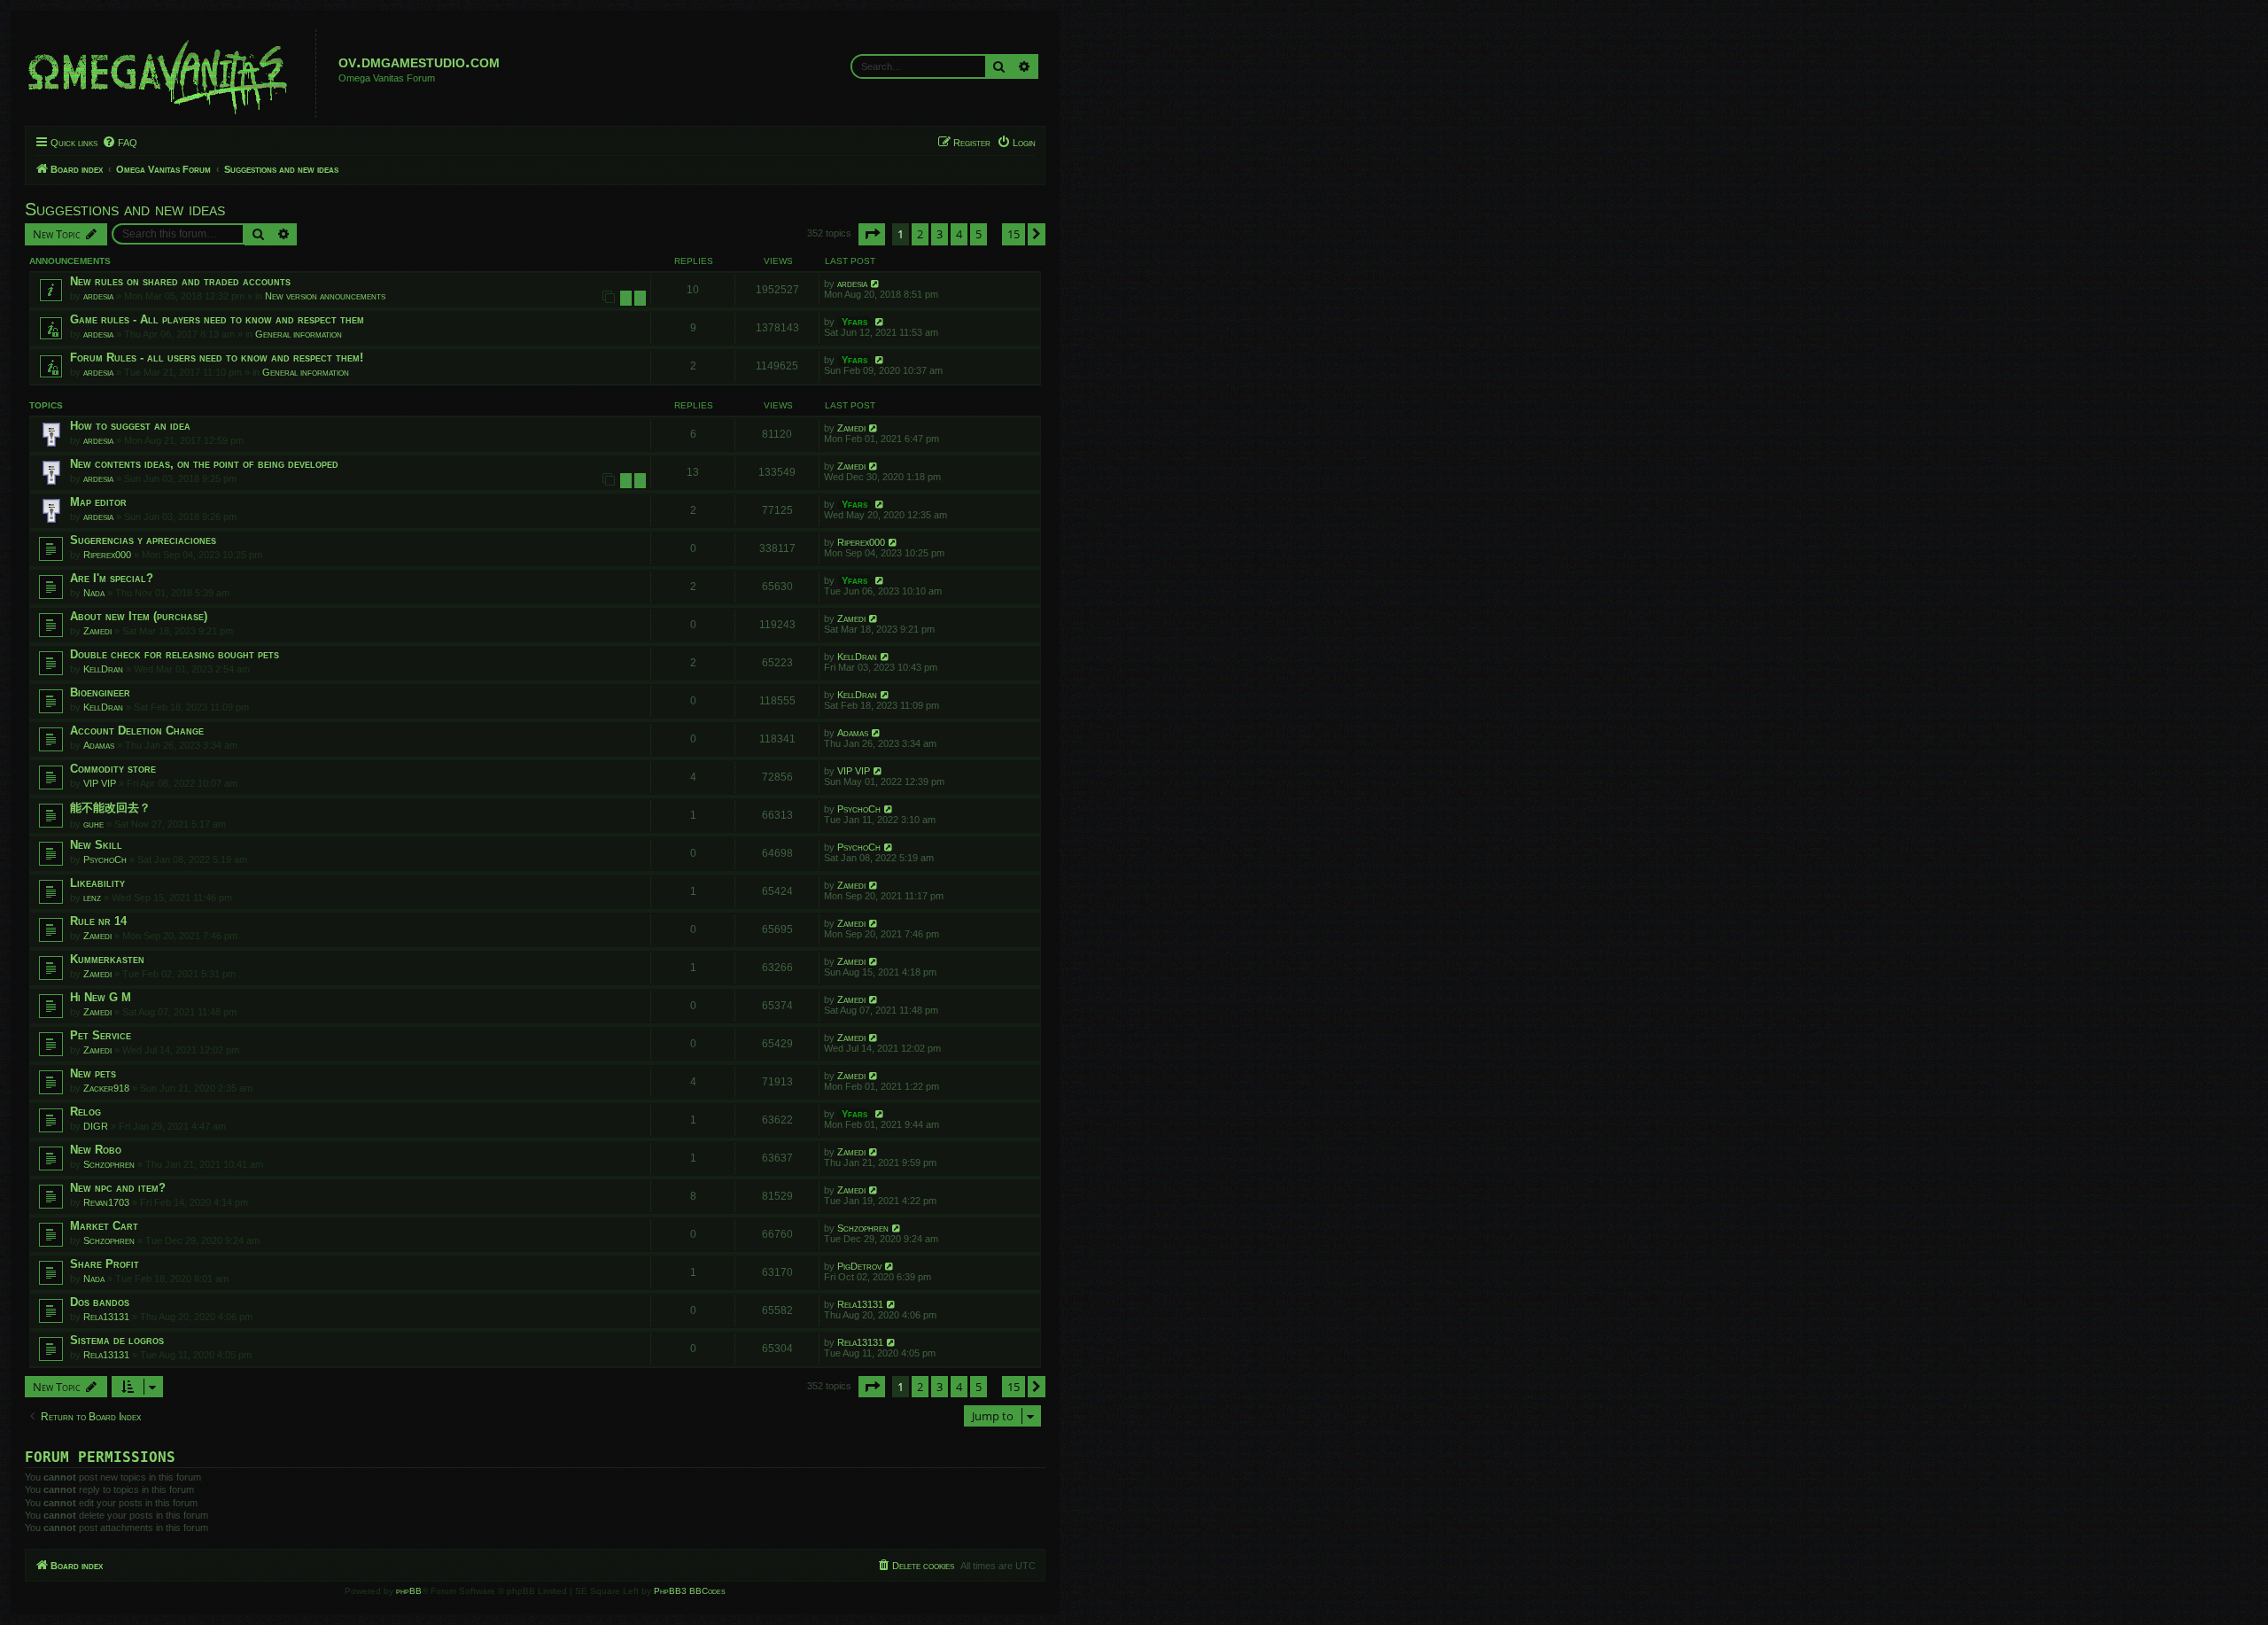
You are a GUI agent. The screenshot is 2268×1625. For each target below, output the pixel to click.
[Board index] (173, 74)
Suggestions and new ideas (125, 209)
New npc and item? (118, 1188)
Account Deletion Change (137, 731)
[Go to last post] (876, 284)
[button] (872, 234)
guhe (93, 824)
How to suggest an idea (130, 426)
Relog (85, 1112)
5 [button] (979, 234)
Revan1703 (106, 1202)
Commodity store (113, 769)
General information (299, 334)
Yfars (854, 322)
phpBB (409, 1591)
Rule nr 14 (98, 921)
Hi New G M (101, 997)
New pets (93, 1073)
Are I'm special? (112, 578)
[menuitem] (120, 143)
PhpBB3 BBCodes (690, 1591)
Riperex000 (107, 555)
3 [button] (940, 234)
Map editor (98, 502)
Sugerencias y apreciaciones (143, 540)
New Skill (96, 845)
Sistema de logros (117, 1340)
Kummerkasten (107, 959)
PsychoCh (859, 809)
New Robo (96, 1150)
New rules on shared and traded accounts (180, 281)
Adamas (99, 745)
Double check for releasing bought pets (175, 654)
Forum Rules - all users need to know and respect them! (217, 358)
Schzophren (109, 1164)
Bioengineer (100, 692)
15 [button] (1014, 234)
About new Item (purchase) (139, 616)
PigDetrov (859, 1266)
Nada (94, 593)
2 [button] (920, 234)
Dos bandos (100, 1302)
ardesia (98, 296)
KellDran (103, 669)
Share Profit (105, 1264)
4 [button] (959, 234)
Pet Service (101, 1035)
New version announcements (325, 296)
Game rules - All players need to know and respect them (217, 319)
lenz (92, 898)
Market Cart (104, 1226)
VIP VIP (100, 783)
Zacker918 (106, 1088)
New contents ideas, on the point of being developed (204, 464)
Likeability (97, 883)
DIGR (96, 1126)
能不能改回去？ (110, 808)
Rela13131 (106, 1317)
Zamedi (851, 428)
